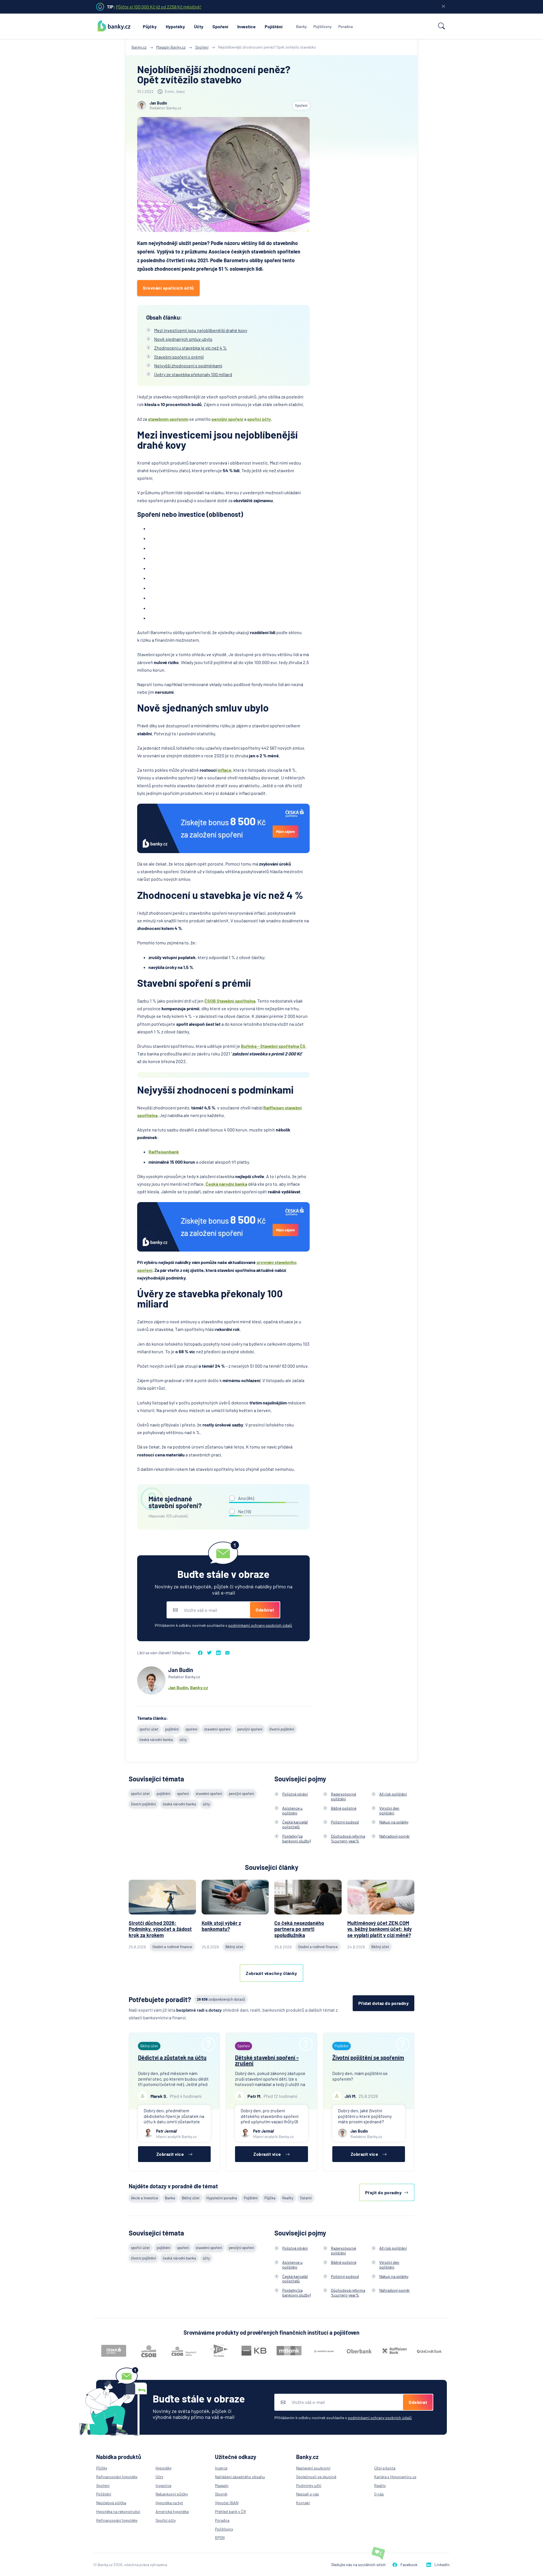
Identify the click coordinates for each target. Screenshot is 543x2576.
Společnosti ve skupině (316, 2477)
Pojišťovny (322, 26)
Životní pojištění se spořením (368, 2057)
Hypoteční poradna (222, 2198)
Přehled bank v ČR (230, 2511)
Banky (301, 26)
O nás (379, 2494)
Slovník (221, 2494)
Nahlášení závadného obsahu (240, 2477)
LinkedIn (442, 2565)
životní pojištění (282, 1729)
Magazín (222, 2485)
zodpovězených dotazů (221, 1999)
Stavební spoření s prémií (179, 357)
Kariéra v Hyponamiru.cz (395, 2477)
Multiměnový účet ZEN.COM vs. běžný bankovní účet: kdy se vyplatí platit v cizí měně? (380, 1929)
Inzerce (221, 2468)
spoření (191, 1729)
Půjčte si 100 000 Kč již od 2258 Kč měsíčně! (159, 7)
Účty (199, 26)
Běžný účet (191, 2198)
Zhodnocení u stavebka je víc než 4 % (190, 348)
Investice (246, 26)
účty (183, 1740)
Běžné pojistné (344, 1808)
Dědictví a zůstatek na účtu (172, 2057)
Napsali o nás (308, 2494)
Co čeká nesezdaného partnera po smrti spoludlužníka (299, 1929)
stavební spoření (217, 1729)
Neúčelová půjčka (111, 2503)
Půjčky (150, 26)
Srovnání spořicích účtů (168, 288)
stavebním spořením (168, 419)
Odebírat (265, 1610)
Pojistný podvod (345, 1822)
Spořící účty (166, 2520)
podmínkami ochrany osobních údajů (260, 1625)
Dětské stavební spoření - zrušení (267, 2060)
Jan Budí (177, 1687)
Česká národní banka (226, 1184)
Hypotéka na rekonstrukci (118, 2511)
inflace (224, 770)
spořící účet (149, 1729)
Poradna (345, 26)
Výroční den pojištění (389, 1810)
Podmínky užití (309, 2485)
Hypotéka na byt (169, 2503)
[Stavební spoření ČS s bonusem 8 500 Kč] (223, 828)
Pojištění (274, 26)
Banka (170, 2198)
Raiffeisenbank (164, 1152)
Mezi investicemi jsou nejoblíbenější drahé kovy (201, 330)
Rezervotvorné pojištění (343, 1796)
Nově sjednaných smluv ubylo (183, 339)
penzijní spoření (227, 419)
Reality (288, 2198)
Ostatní (306, 2198)
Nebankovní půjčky (172, 2494)
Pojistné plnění (295, 1794)
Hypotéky (175, 26)
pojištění (172, 1729)
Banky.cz (199, 1687)
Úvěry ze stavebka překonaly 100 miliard (193, 374)
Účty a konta (385, 2468)
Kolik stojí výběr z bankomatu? (221, 1926)
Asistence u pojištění (292, 1810)
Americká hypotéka (172, 2511)
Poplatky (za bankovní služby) (297, 1838)
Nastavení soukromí (313, 2468)
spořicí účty (259, 419)
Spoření (220, 26)
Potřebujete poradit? (160, 1999)
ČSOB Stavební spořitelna (230, 1001)
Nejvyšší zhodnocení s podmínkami (188, 366)
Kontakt (303, 2503)
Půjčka (270, 2198)
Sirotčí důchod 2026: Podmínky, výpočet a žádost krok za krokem (160, 1929)
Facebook (409, 2565)
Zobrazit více (170, 2154)
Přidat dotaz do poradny (384, 2003)
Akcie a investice (145, 2198)
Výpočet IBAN (227, 2503)
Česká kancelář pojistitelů (295, 1824)
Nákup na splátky (394, 1822)
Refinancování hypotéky (117, 2477)
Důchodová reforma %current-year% (348, 1838)
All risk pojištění (393, 1794)
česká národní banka (156, 1740)
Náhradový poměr (395, 1836)
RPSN (220, 2537)
